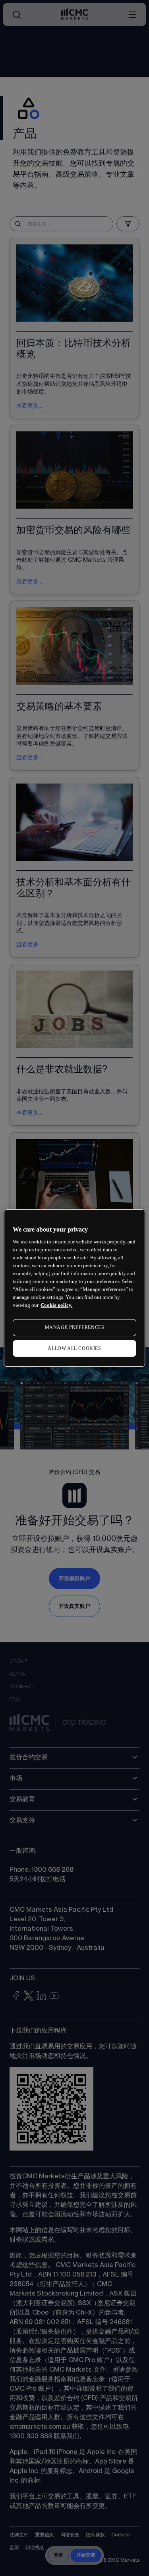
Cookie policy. (56, 1305)
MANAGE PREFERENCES (75, 1327)
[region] (74, 1288)
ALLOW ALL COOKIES (74, 1348)
